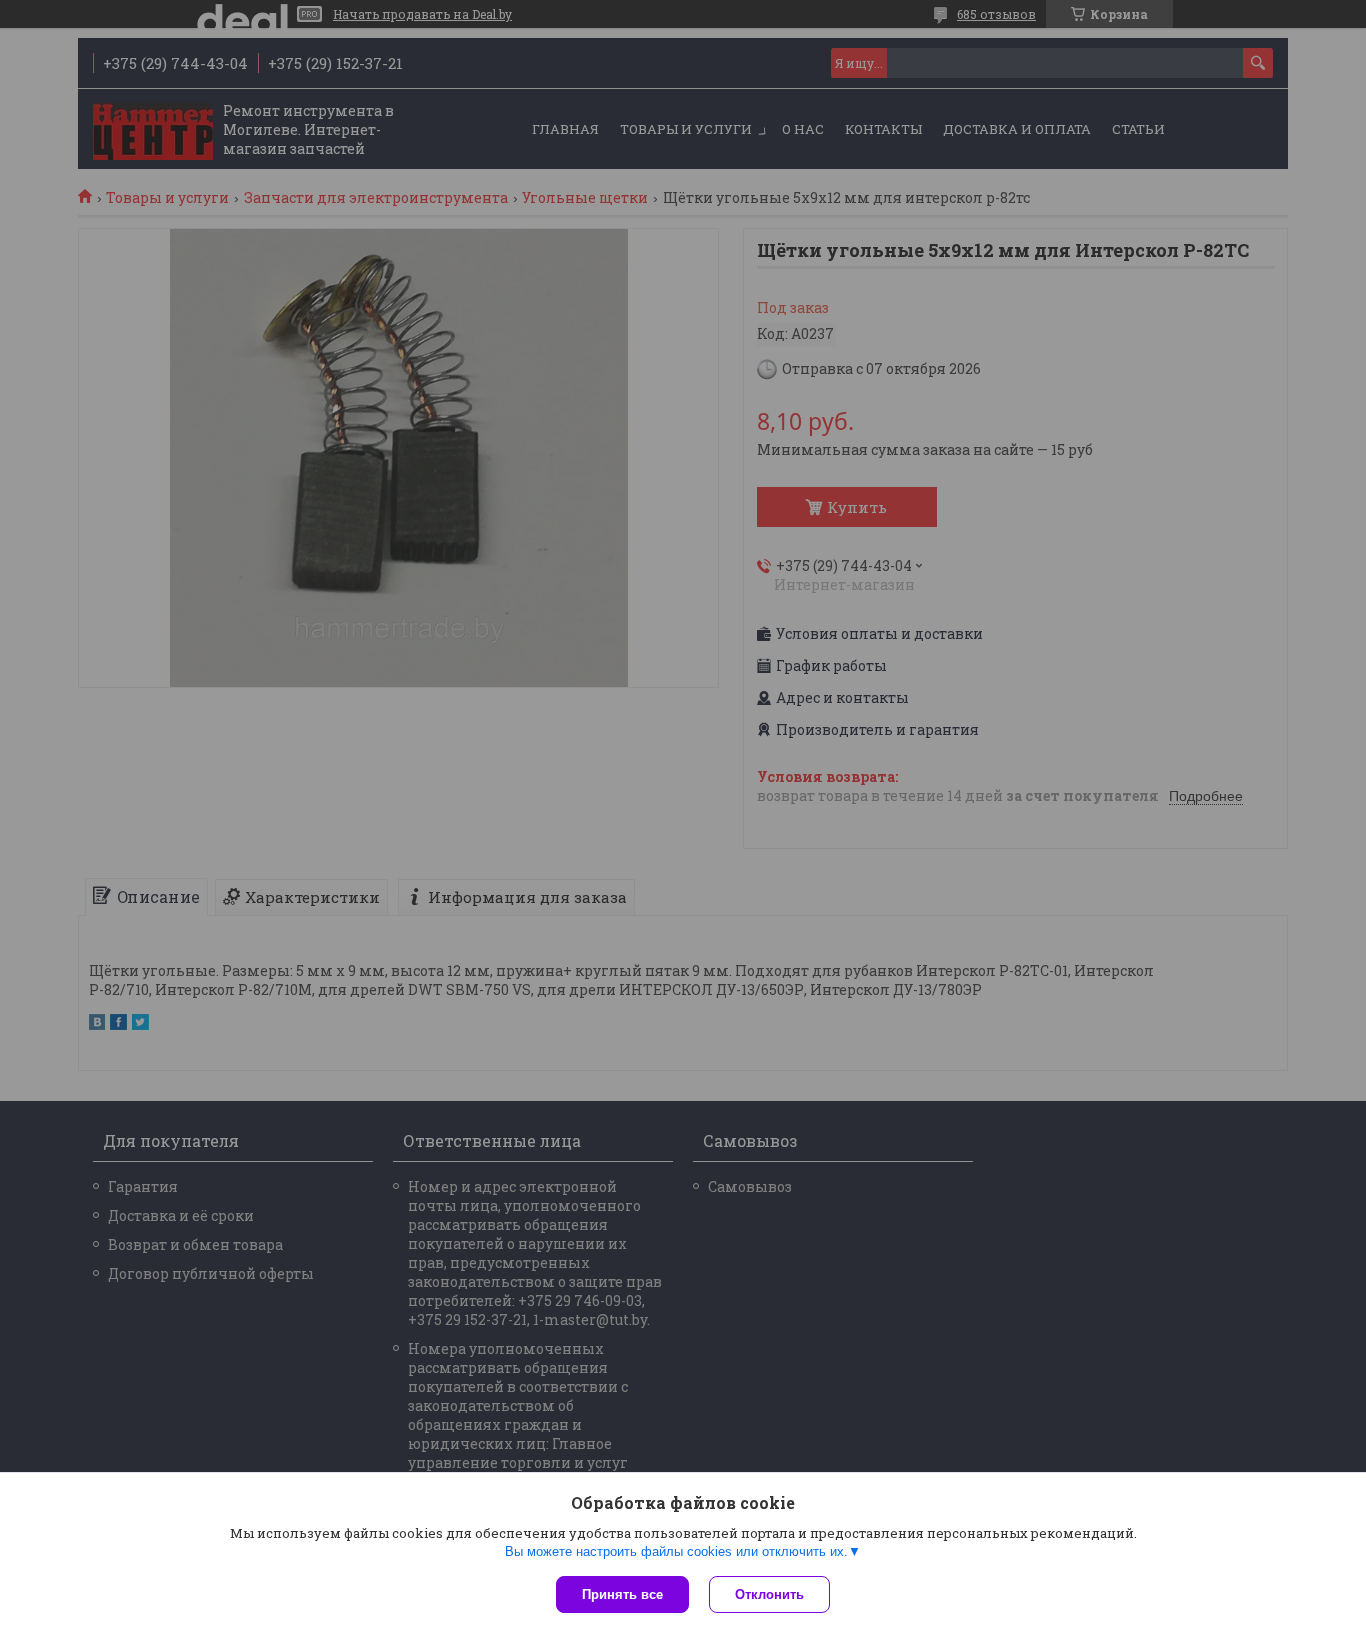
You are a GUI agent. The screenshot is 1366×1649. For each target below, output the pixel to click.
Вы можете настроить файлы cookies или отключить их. (676, 1551)
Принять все (622, 1594)
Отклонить (769, 1594)
